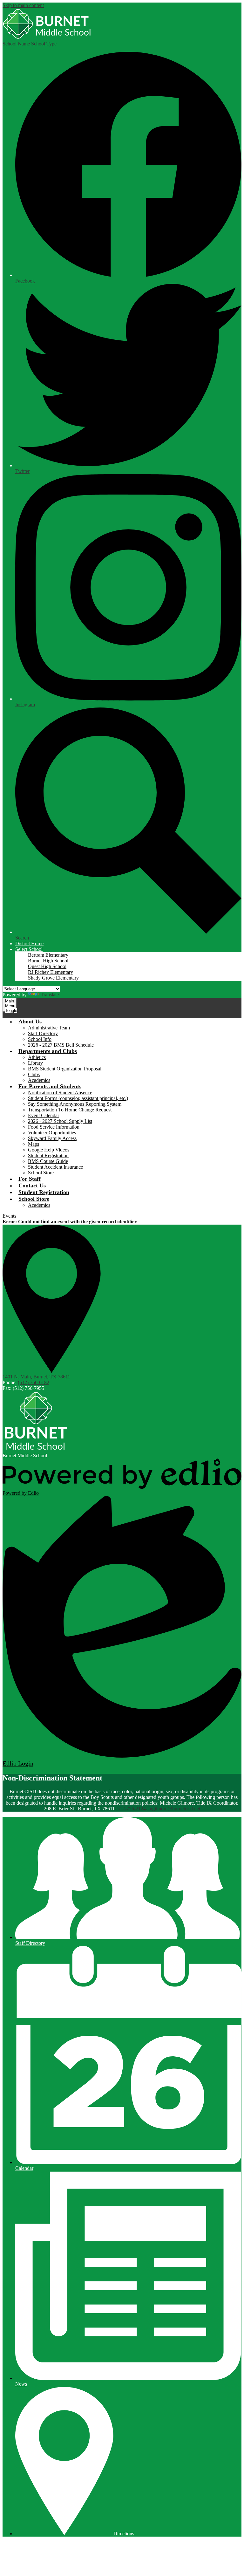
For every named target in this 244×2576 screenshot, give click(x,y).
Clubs (34, 1074)
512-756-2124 (132, 1809)
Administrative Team (49, 1028)
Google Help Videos (49, 1150)
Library (35, 1063)
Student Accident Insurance (55, 1167)
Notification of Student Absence (60, 1093)
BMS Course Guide (48, 1161)
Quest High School (47, 966)
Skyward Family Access (52, 1138)
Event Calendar (44, 1115)
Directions (124, 2534)
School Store (41, 1173)
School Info (40, 1039)
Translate (50, 995)
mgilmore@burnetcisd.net (174, 1809)
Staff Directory (43, 1033)
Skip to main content (23, 5)
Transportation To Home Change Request (70, 1110)
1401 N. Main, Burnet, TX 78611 (36, 1377)
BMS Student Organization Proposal (65, 1069)
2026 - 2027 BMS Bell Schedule (61, 1045)
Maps (34, 1144)
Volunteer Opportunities (52, 1133)
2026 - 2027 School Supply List (60, 1121)
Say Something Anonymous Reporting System (75, 1104)
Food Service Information (54, 1127)
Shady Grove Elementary (53, 978)
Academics (39, 1080)
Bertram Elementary (48, 955)
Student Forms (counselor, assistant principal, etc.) (78, 1098)
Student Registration (48, 1155)
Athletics (37, 1057)
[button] (29, 949)
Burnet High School (48, 961)
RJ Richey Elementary (51, 972)
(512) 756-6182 (34, 1382)
